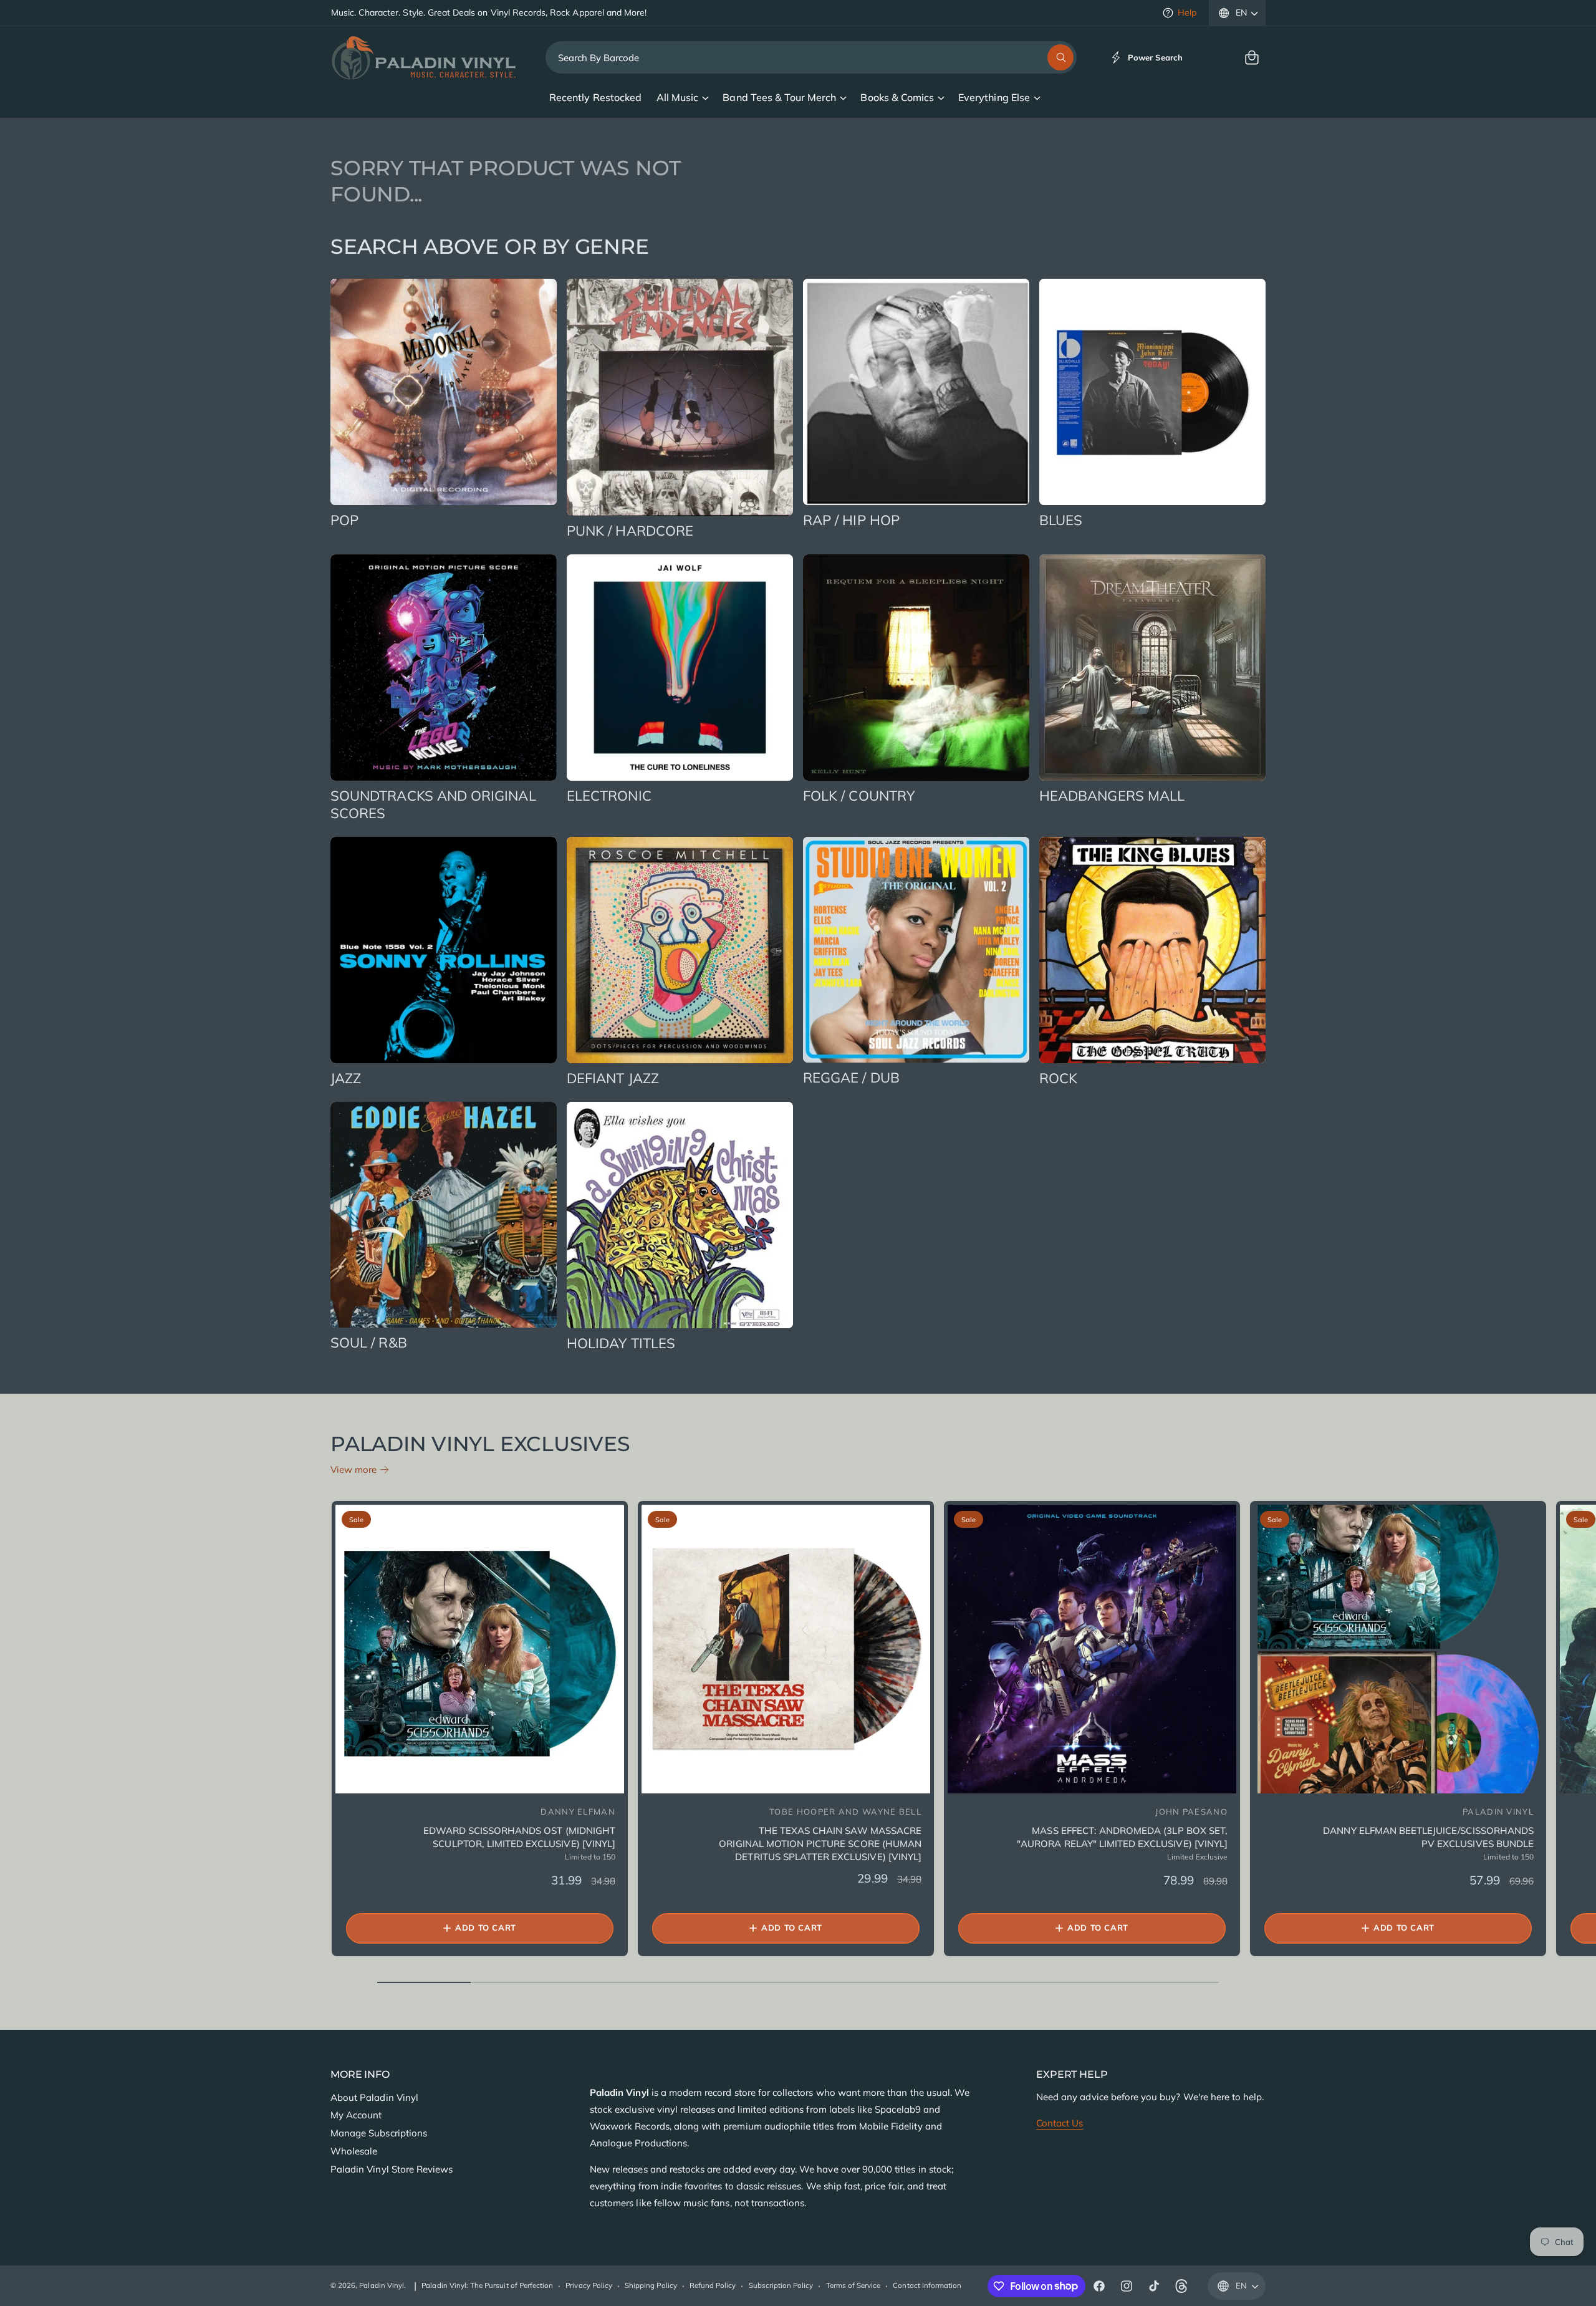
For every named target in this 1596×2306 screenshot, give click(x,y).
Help (1187, 12)
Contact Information (927, 2285)
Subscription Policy (781, 2285)
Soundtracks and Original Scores (433, 805)
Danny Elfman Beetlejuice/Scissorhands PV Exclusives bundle (1428, 1837)
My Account (356, 2115)
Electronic (609, 796)
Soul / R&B (369, 1343)
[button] (1252, 57)
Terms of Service (853, 2285)
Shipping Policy (651, 2285)
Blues (1061, 520)
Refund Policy (713, 2285)
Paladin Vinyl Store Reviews (392, 2169)
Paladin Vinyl (382, 2285)
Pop (344, 520)
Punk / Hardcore (630, 531)
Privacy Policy (589, 2285)
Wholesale (354, 2151)
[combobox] (811, 57)
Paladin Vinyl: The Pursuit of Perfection (487, 2285)
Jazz (346, 1078)
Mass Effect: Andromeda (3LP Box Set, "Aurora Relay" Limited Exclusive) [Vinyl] (1122, 1837)
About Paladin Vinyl (374, 2097)
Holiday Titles (621, 1343)
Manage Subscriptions (379, 2133)
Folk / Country (859, 796)
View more (353, 1469)
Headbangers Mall (1112, 796)
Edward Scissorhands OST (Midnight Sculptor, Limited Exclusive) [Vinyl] (519, 1837)
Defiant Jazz (613, 1078)
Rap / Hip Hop (851, 520)
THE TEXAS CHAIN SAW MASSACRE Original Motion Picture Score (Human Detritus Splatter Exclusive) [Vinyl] (820, 1844)
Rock (1058, 1078)
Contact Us (1060, 2123)
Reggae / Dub (851, 1078)
